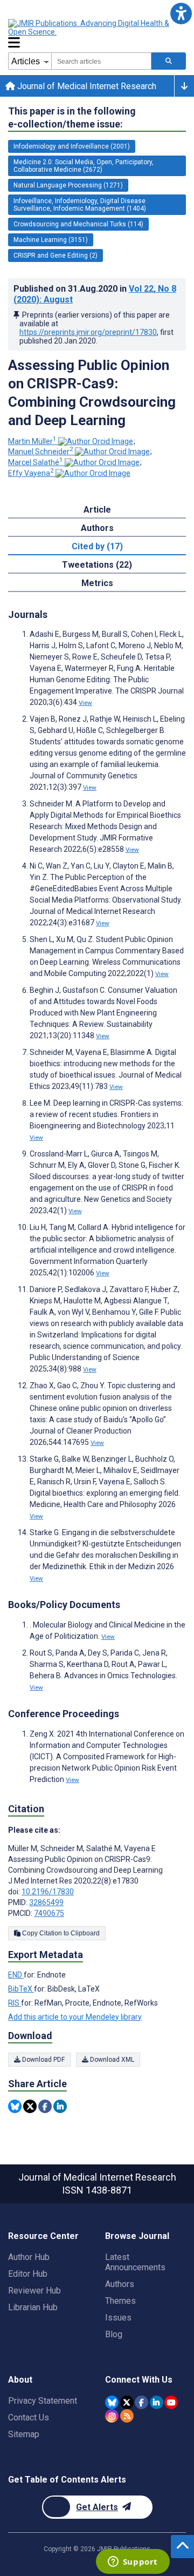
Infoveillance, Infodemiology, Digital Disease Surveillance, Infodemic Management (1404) (80, 205)
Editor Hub (28, 2274)
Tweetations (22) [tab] (97, 565)
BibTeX (21, 1989)
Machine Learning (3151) (51, 240)
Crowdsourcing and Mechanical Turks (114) (78, 224)
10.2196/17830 (48, 1892)
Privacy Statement (43, 2401)
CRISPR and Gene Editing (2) (56, 255)
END (16, 1975)
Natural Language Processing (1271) (68, 185)
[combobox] (101, 61)
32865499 (46, 1902)
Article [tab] (97, 510)
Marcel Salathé (36, 462)
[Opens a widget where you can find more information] (133, 2562)
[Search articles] (169, 61)
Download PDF (43, 2060)
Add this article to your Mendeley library (75, 2017)
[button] (181, 13)
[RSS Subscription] (127, 2416)
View (85, 703)
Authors (120, 2284)
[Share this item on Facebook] (45, 2106)
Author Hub (29, 2257)
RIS (15, 2003)
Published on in (95, 294)
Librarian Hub (33, 2307)
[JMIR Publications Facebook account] (141, 2402)
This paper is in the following (72, 117)
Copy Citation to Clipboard (60, 1933)
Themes (120, 2301)
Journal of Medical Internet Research (86, 86)
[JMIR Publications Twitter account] (127, 2402)
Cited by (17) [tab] (97, 546)
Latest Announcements (135, 2262)
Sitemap (24, 2434)
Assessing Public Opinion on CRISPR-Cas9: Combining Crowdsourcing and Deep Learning (92, 393)
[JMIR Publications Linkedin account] (157, 2402)
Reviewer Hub (34, 2291)
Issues (118, 2318)
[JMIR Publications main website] (97, 28)
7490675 (49, 1913)
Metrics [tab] (97, 583)
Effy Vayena (31, 473)
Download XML (111, 2060)
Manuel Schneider (41, 452)
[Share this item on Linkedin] (60, 2106)
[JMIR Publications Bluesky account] (112, 2402)
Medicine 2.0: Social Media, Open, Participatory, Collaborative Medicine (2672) (84, 166)
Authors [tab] (97, 528)
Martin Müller (32, 441)
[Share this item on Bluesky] (15, 2106)
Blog (114, 2334)
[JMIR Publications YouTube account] (171, 2402)
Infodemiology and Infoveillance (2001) (72, 146)
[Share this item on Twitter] (30, 2106)
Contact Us (29, 2417)
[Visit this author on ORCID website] (96, 441)
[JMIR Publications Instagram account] (112, 2416)
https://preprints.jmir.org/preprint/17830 (88, 332)
